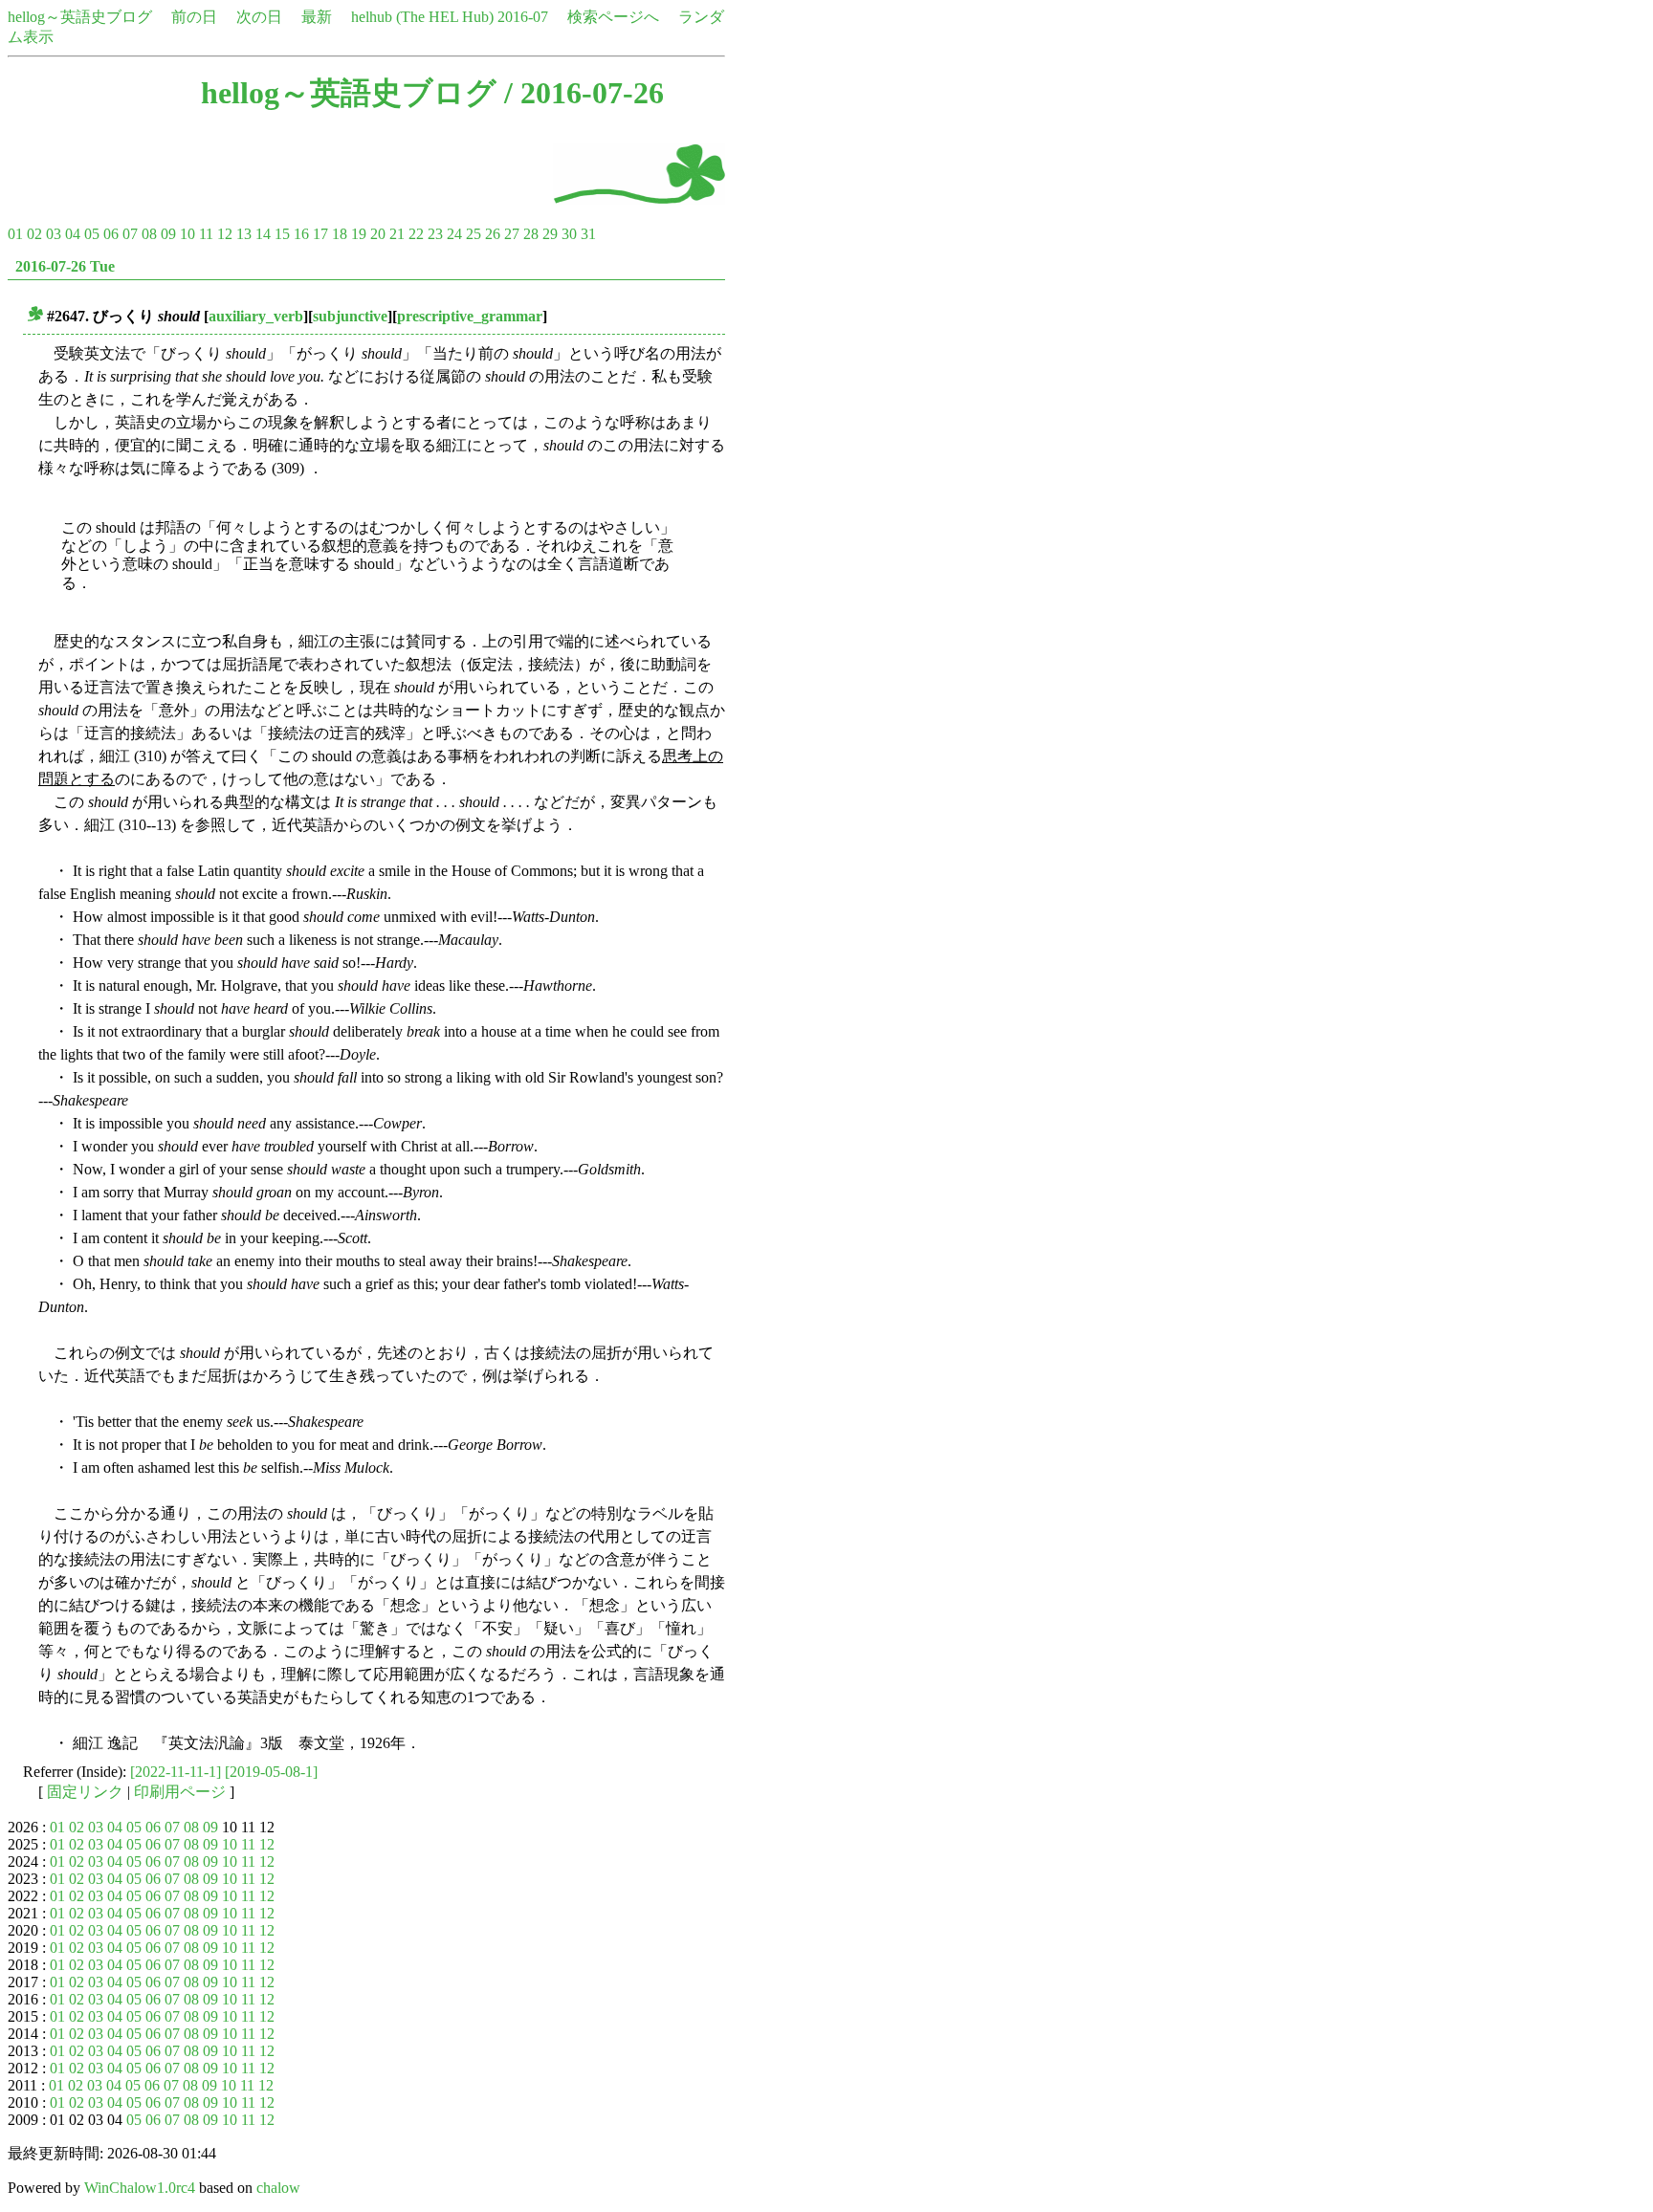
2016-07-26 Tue (65, 266)
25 (474, 234)
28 (531, 234)
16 (301, 234)
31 (588, 234)
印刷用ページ (180, 1792)
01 (15, 234)
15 (282, 234)
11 (206, 234)
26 (493, 234)
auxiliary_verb (256, 316)
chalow (278, 2188)
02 (34, 234)
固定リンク (85, 1792)
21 (397, 234)
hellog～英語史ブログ (80, 17)
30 (569, 234)
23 (435, 234)
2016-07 (523, 17)
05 (92, 234)
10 (187, 234)
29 (550, 234)
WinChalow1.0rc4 (140, 2188)
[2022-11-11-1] (176, 1772)
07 (130, 234)
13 (244, 234)
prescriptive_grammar (470, 316)
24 (454, 234)
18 (340, 234)
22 (416, 234)
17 (320, 234)
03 (54, 234)
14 (263, 234)
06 (111, 234)
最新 (317, 17)
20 (378, 234)
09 (168, 234)
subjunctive (350, 316)
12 (225, 234)
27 (512, 234)
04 (73, 234)
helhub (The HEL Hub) (422, 17)
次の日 (259, 17)
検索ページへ (613, 17)
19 (359, 234)
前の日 (194, 17)
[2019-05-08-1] (271, 1772)
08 (149, 234)
